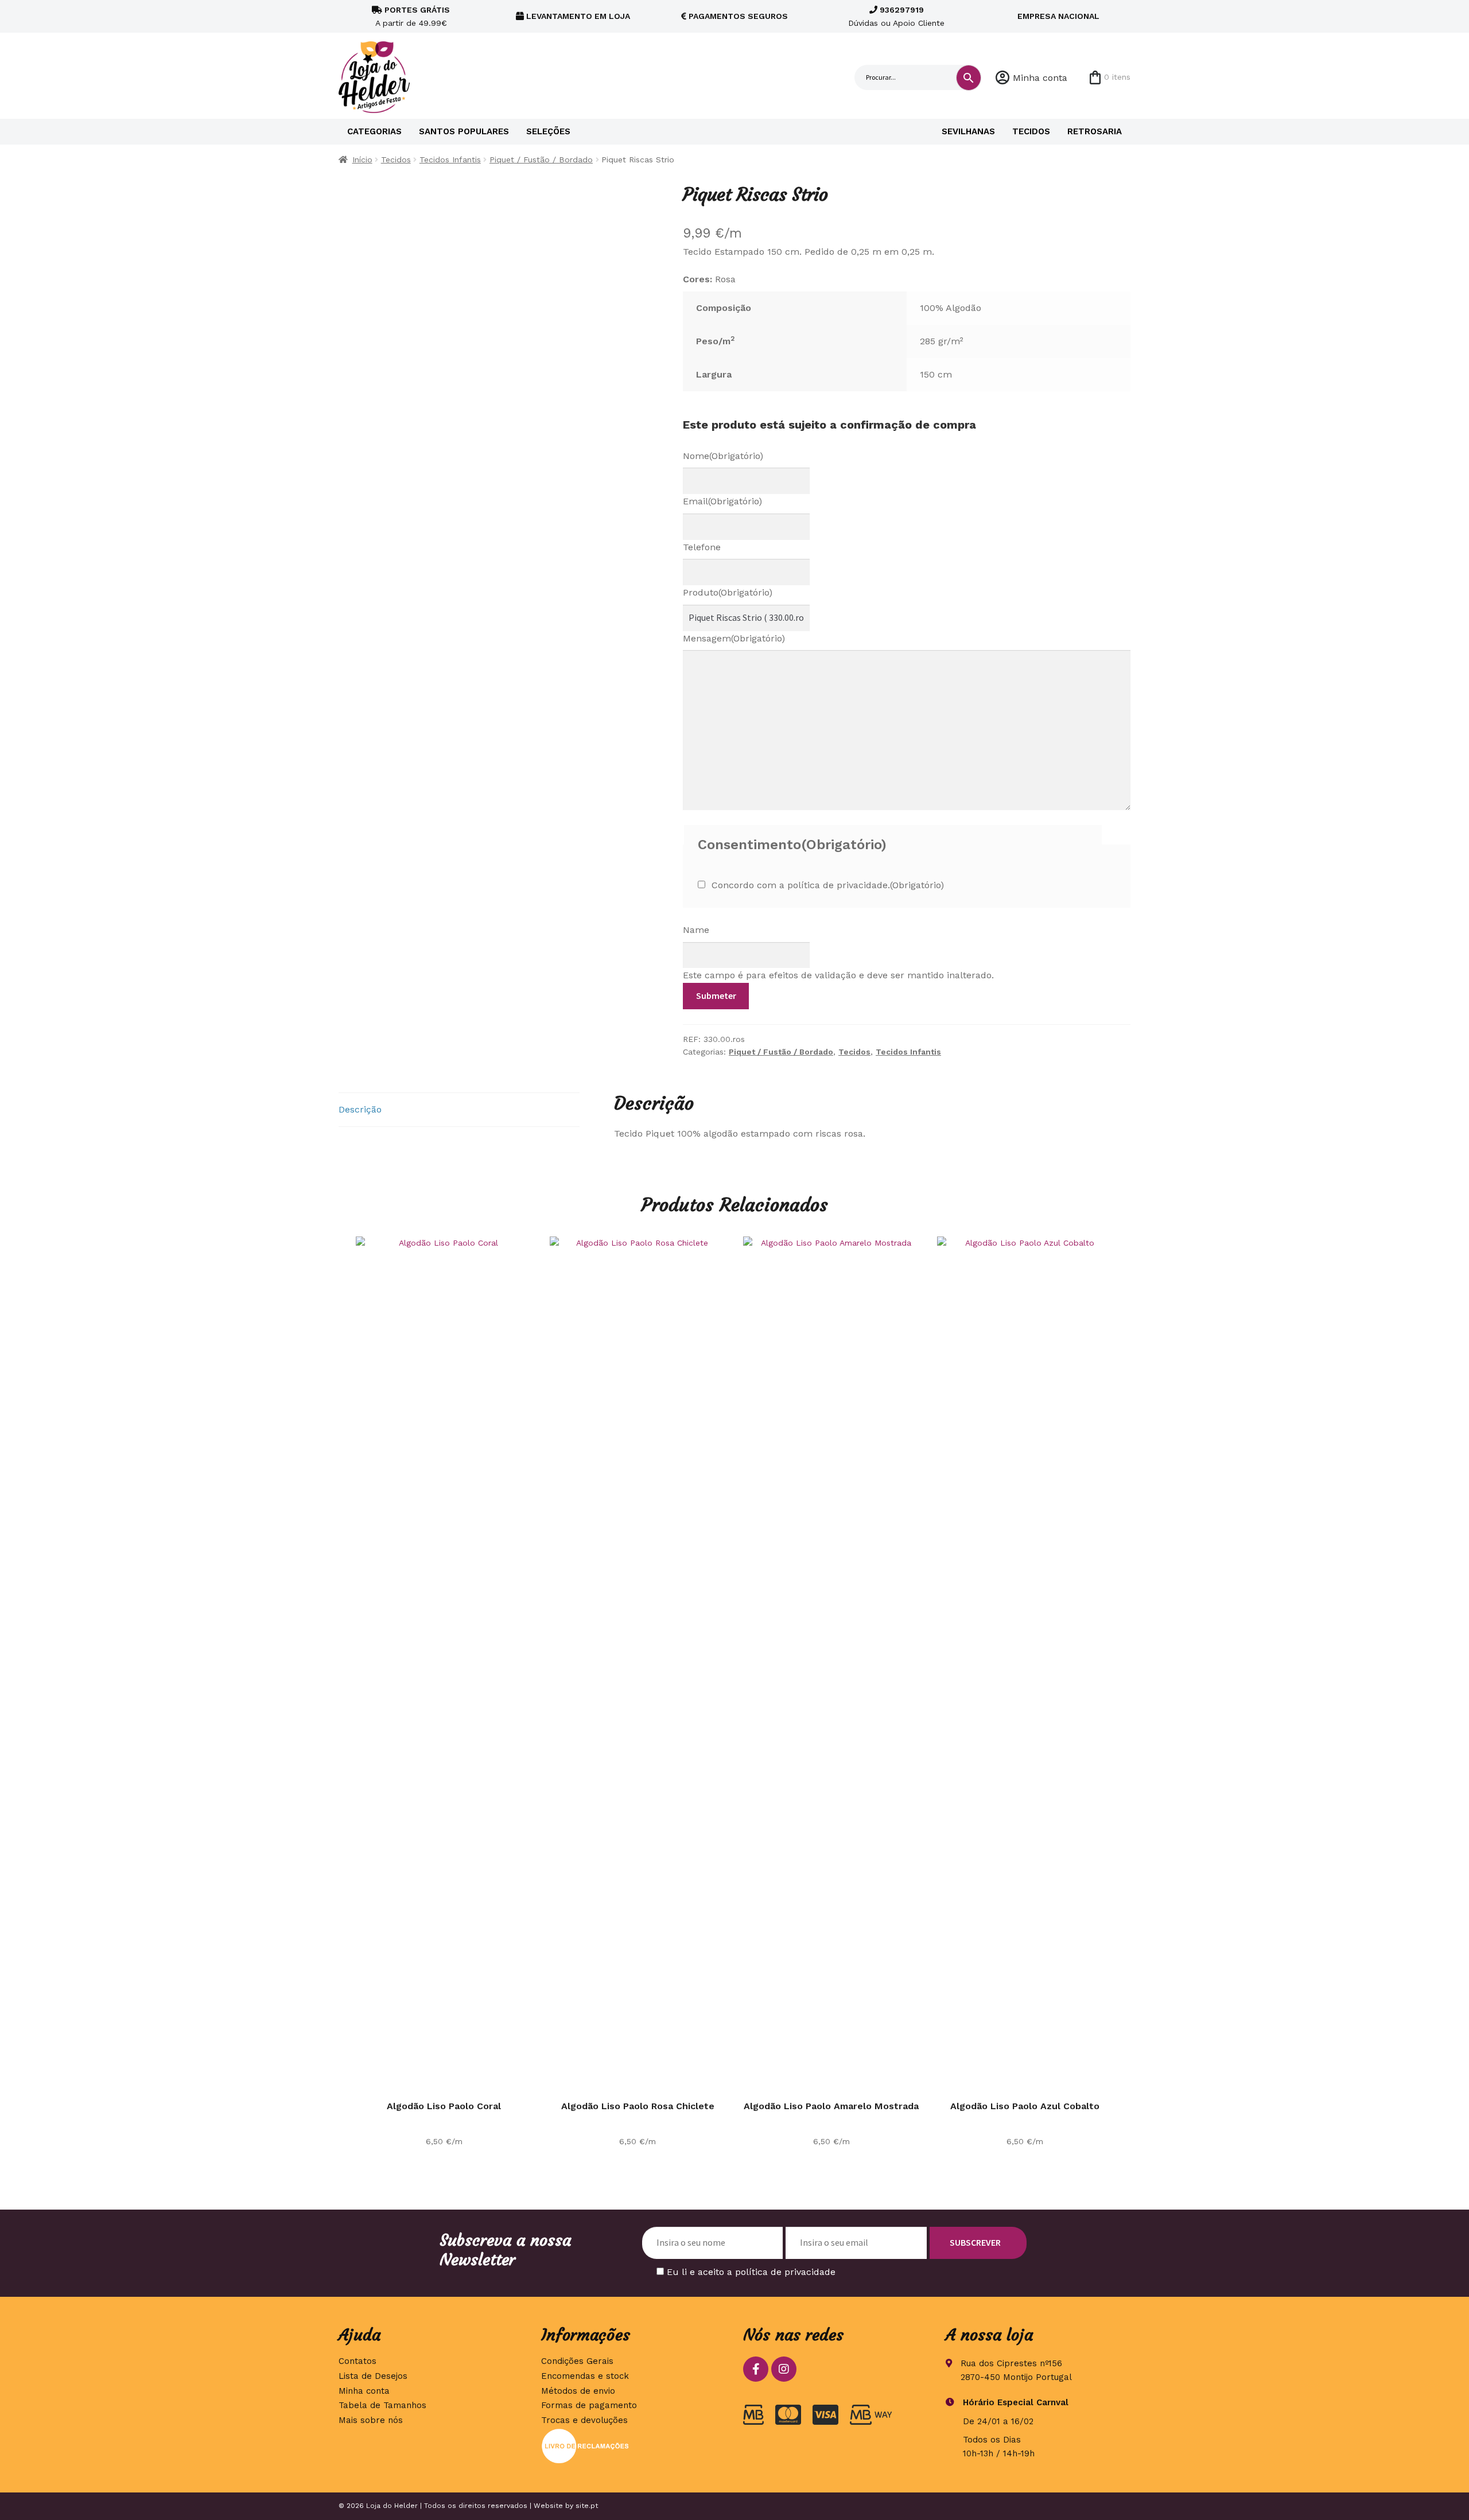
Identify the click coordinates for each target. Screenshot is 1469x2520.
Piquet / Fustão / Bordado (541, 160)
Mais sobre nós (371, 2420)
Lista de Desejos (373, 2376)
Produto (728, 592)
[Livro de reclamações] (634, 2446)
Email (722, 501)
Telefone (702, 547)
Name (696, 930)
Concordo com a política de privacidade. (828, 885)
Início (362, 160)
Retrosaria (1095, 131)
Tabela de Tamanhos (382, 2405)
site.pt (587, 2506)
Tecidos (1031, 131)
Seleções (548, 131)
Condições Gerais (577, 2361)
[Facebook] (756, 2369)
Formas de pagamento (589, 2405)
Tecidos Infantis (450, 160)
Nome (723, 456)
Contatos (357, 2361)
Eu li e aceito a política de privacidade (751, 2272)
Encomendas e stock (585, 2376)
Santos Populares (464, 131)
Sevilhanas (968, 131)
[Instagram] (784, 2369)
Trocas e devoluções (584, 2420)
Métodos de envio (578, 2391)
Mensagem (734, 638)
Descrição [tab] (360, 1109)
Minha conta (1040, 78)
